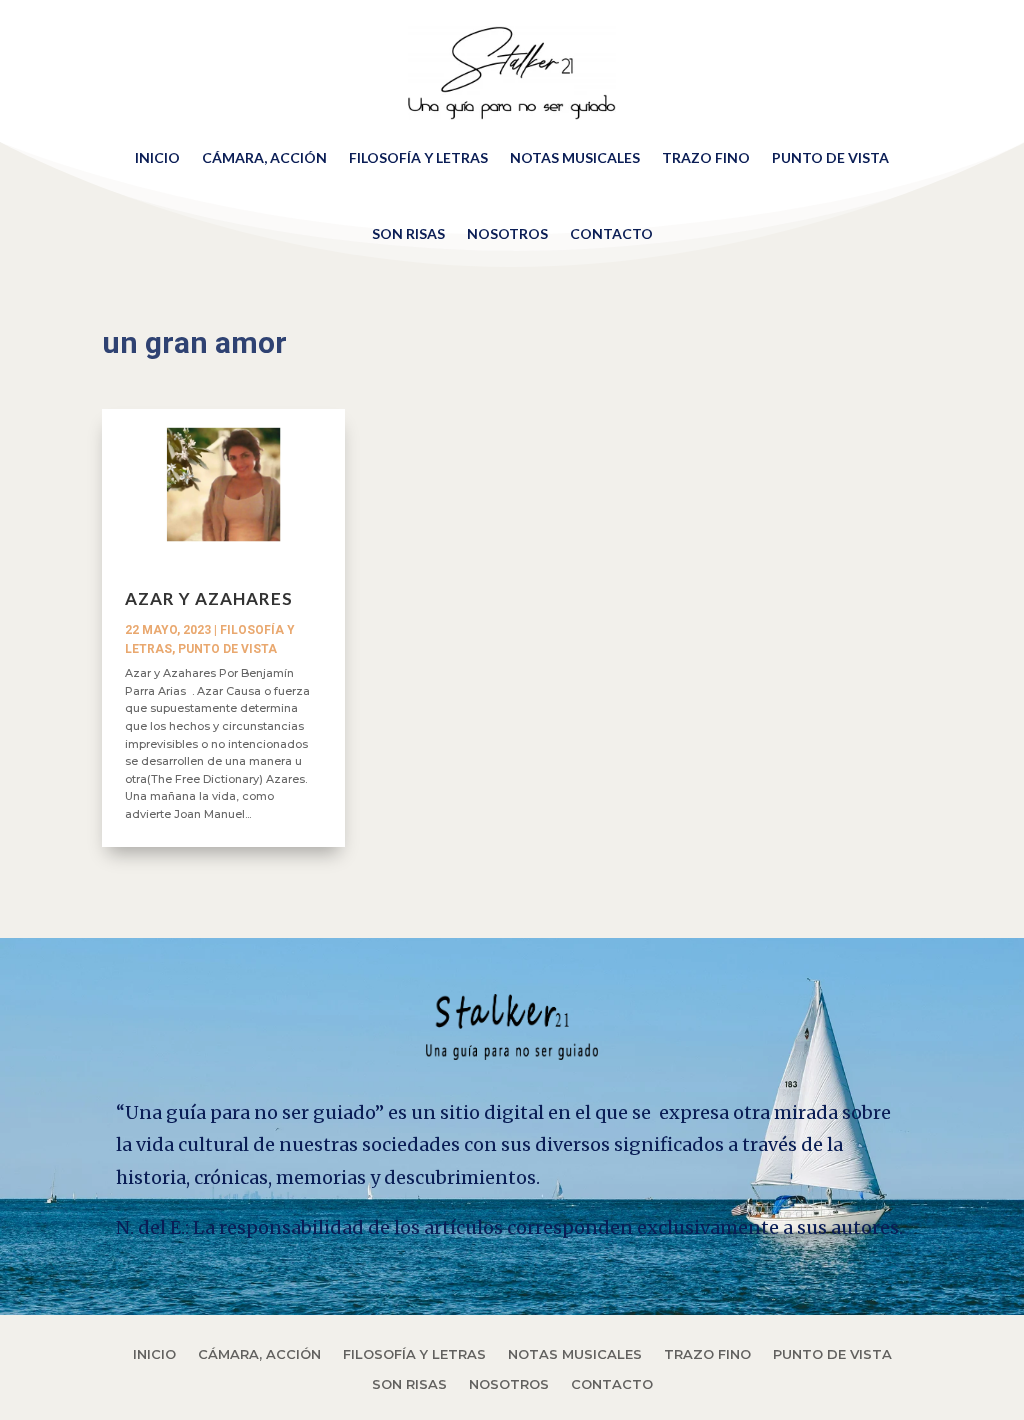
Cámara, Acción (264, 157)
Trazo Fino (706, 157)
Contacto (611, 233)
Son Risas (408, 233)
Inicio (157, 157)
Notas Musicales (575, 157)
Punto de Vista (830, 157)
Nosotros (507, 233)
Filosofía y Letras (418, 157)
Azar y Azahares (209, 598)
